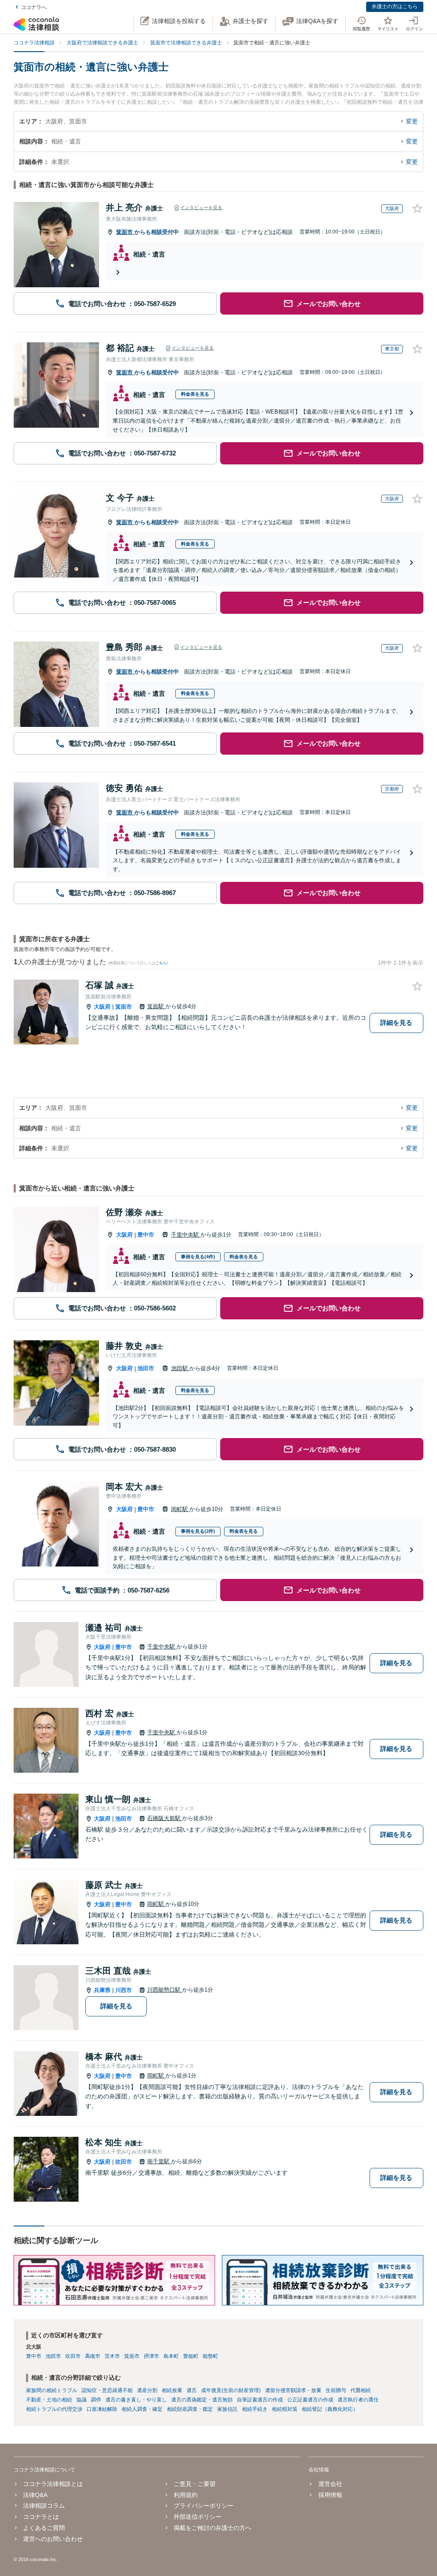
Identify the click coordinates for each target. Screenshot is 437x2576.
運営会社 (330, 2484)
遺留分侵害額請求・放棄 (293, 2390)
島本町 (171, 2356)
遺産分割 (147, 2390)
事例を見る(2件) (198, 1531)
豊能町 (191, 2356)
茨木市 (112, 2356)
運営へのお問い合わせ (53, 2539)
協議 (82, 2400)
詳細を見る (396, 1023)
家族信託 (227, 2409)
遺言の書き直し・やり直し (136, 2400)
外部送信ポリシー (198, 2517)
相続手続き (255, 2409)
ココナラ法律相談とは (53, 2484)
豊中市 (146, 1235)
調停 (96, 2400)
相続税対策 (285, 2409)
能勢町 (210, 2356)
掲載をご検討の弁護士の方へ (213, 2528)
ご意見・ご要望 (195, 2484)
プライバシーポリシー (204, 2506)
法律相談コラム (44, 2506)
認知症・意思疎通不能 (107, 2390)
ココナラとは (41, 2517)
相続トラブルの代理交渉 (54, 2409)
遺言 (192, 2390)
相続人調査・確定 (142, 2409)
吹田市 (124, 2162)
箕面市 (125, 232)
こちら (161, 963)
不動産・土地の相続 (49, 2400)
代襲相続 (361, 2390)
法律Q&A (35, 2495)
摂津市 (151, 2356)
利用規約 (186, 2495)
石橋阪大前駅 (165, 1818)
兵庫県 (102, 1990)
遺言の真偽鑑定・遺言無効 (202, 2400)
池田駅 (180, 1368)
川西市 (124, 1990)
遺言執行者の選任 (358, 2400)
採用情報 (330, 2495)
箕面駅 (156, 1006)
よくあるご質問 (44, 2528)
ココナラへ (34, 7)
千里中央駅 (186, 1235)
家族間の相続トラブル (52, 2390)
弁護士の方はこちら (395, 6)
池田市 (146, 1368)
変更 (412, 121)
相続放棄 (172, 2390)
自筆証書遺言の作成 (260, 2400)
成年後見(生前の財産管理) (231, 2390)
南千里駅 (159, 2161)
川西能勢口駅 (165, 1990)
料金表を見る (195, 394)
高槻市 (93, 2356)
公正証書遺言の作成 (310, 2400)
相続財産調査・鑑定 (190, 2409)
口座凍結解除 (102, 2409)
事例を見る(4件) (198, 1257)
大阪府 (102, 1007)
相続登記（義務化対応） (330, 2409)
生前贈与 (336, 2390)
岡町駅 (180, 1509)
